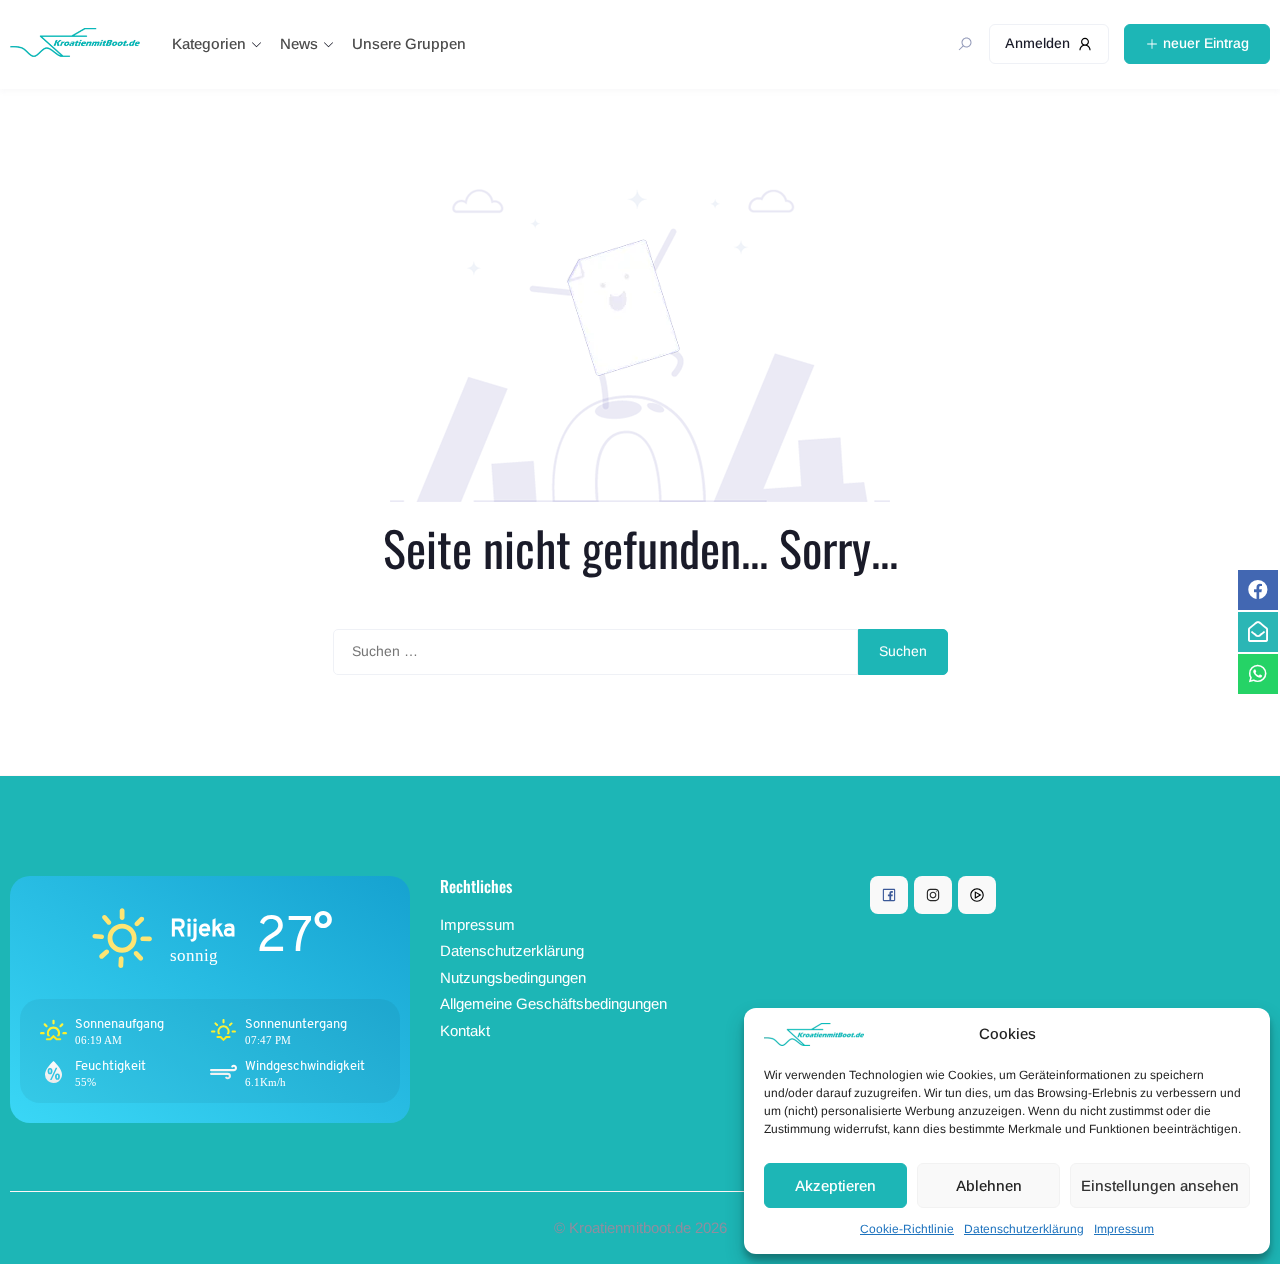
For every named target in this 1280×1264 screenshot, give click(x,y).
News (299, 43)
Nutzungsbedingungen (513, 977)
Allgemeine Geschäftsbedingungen (553, 1003)
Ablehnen (989, 1185)
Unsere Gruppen (409, 43)
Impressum (1124, 1229)
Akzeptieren (835, 1185)
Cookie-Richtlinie (907, 1229)
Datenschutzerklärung (1024, 1229)
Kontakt (465, 1030)
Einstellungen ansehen (1160, 1185)
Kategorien (209, 43)
